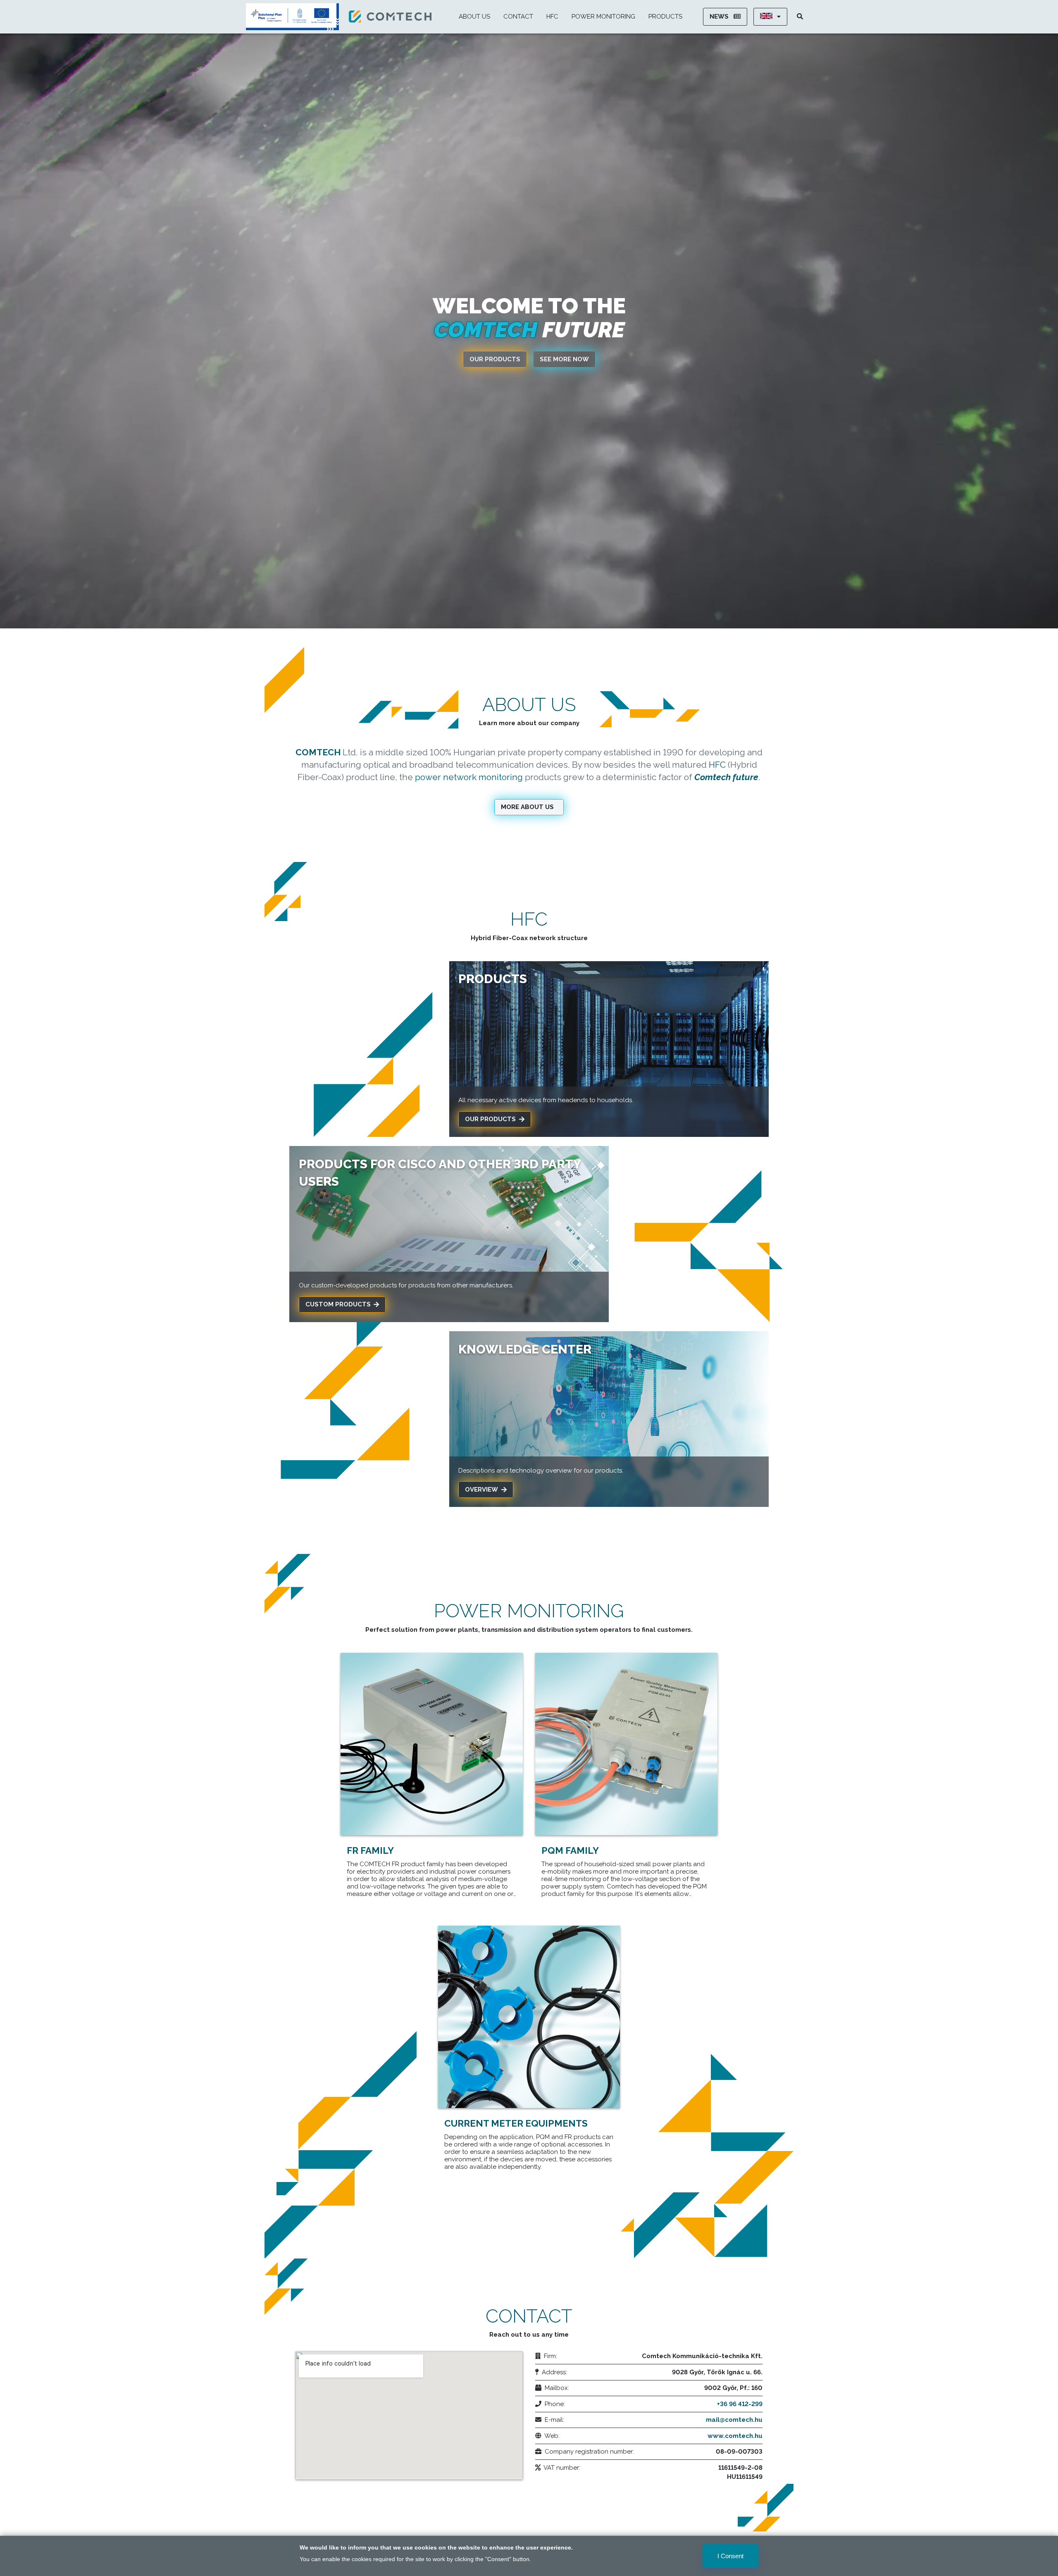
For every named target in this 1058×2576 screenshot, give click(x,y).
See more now (564, 359)
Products (665, 17)
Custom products (338, 1304)
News (720, 17)
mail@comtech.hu (734, 2420)
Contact (518, 17)
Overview (481, 1490)
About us (474, 17)
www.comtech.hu (735, 2436)
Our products (495, 359)
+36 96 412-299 (740, 2404)
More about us (527, 807)
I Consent (730, 2556)
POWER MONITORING (603, 17)
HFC (552, 17)
